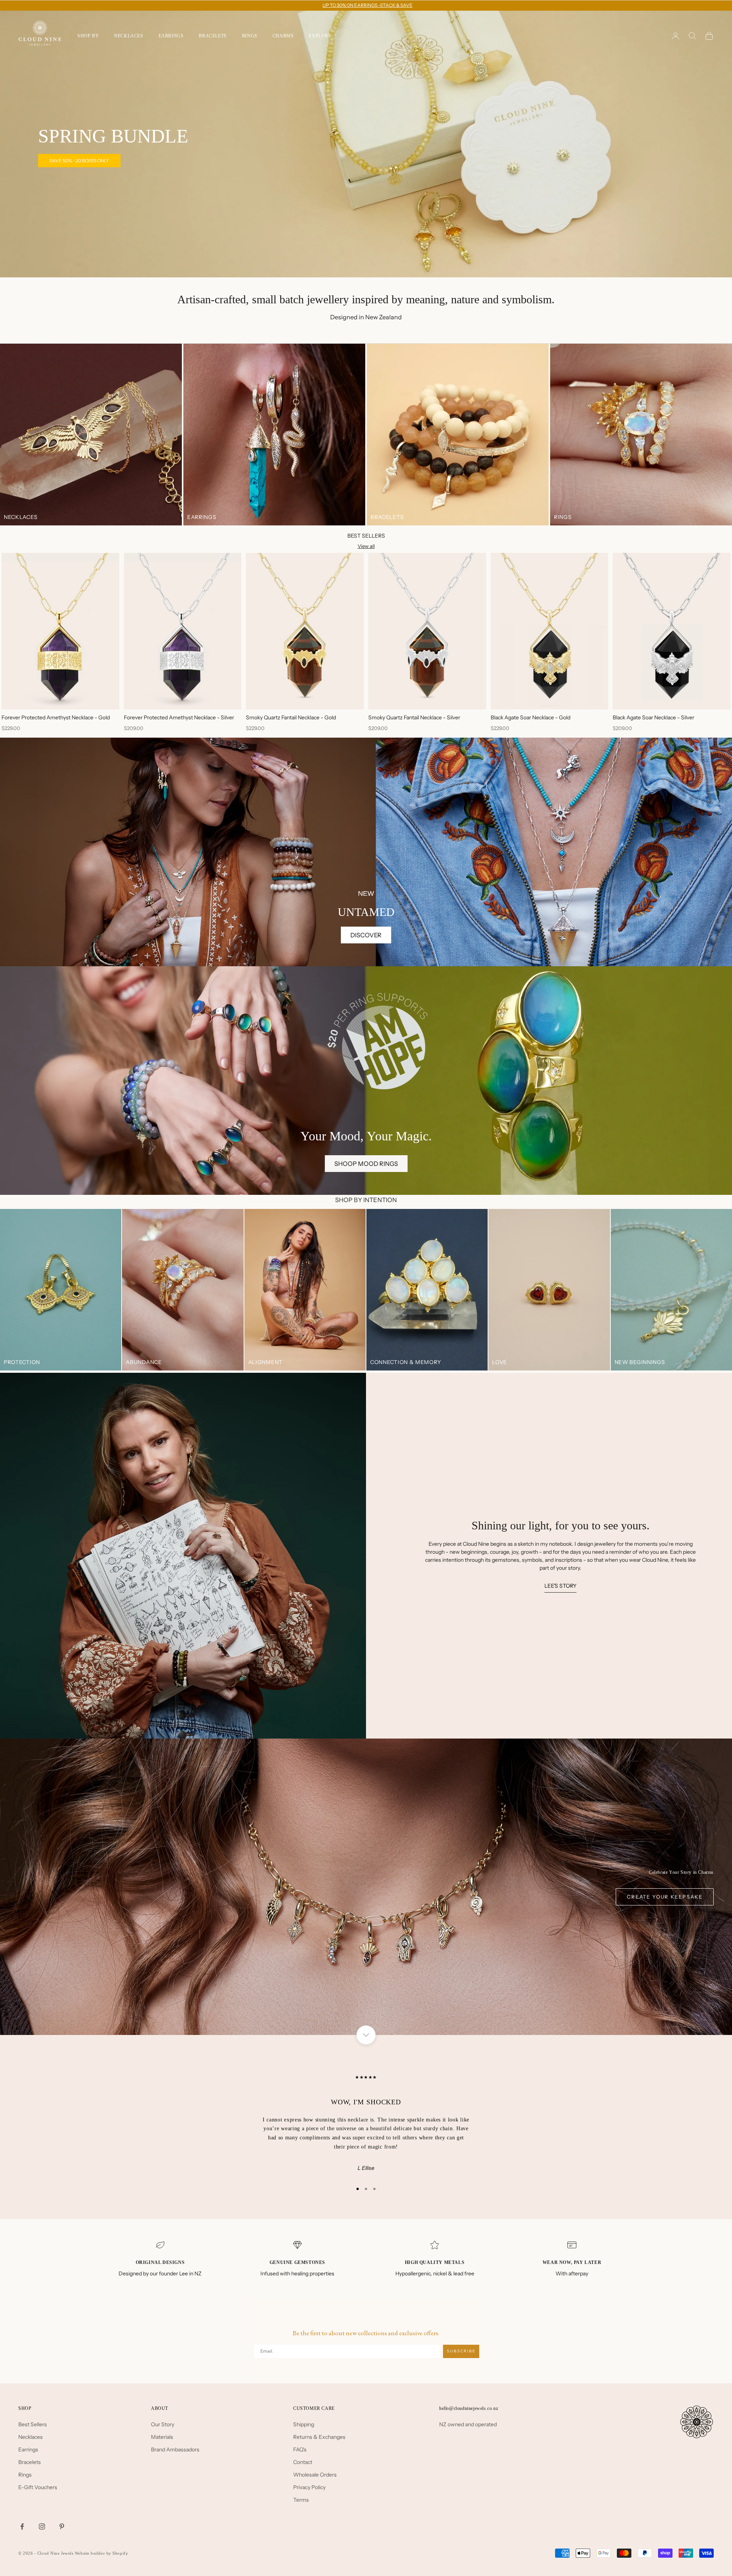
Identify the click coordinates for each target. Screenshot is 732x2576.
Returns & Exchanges (319, 2437)
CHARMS (283, 36)
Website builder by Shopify (101, 2553)
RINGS (250, 36)
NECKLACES (128, 36)
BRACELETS (213, 36)
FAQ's (300, 2450)
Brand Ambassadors (175, 2450)
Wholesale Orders (315, 2475)
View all (366, 546)
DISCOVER (366, 935)
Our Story (163, 2424)
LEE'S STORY (560, 1586)
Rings (25, 2475)
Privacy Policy (309, 2487)
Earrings (28, 2450)
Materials (162, 2437)
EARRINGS (171, 36)
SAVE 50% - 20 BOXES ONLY (79, 161)
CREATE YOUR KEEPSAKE (665, 1897)
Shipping (304, 2424)
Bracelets (30, 2462)
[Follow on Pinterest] (62, 2526)
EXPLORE (320, 36)
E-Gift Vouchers (38, 2487)
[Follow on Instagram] (42, 2526)
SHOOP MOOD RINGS (366, 1164)
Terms (301, 2500)
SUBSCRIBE (461, 2351)
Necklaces (30, 2437)
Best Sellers (33, 2424)
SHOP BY (88, 36)
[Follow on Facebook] (22, 2526)
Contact (303, 2462)
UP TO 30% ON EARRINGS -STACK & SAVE (368, 5)
